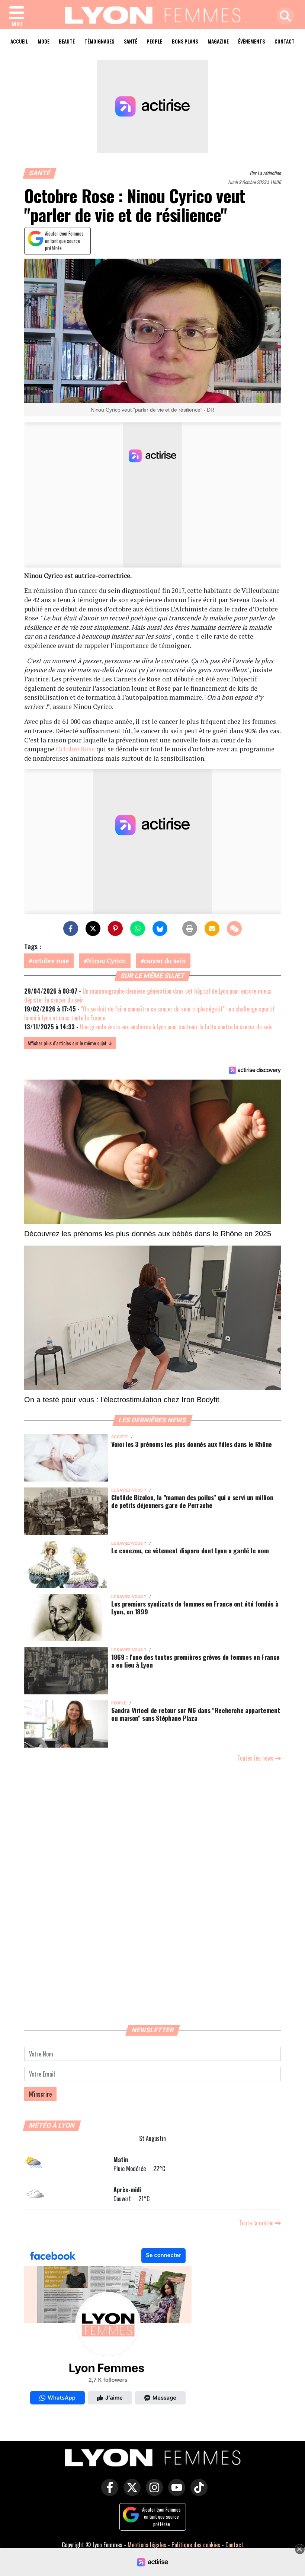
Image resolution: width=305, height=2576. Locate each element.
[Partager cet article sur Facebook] (71, 929)
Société (119, 1437)
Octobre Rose (75, 749)
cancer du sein (165, 961)
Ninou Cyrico (106, 961)
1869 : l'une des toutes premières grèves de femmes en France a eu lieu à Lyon (195, 1661)
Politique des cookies (196, 2545)
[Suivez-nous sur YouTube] (175, 2493)
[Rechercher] (283, 17)
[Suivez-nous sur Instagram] (152, 2493)
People (154, 41)
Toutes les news (256, 1758)
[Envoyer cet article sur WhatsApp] (138, 929)
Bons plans (185, 41)
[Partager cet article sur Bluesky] (160, 929)
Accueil (19, 41)
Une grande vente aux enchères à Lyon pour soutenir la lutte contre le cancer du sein (176, 1027)
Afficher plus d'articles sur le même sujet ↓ (70, 1043)
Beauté (67, 41)
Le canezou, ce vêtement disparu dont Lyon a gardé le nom (190, 1550)
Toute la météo (257, 2223)
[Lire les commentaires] (234, 929)
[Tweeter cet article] (93, 929)
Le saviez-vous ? (129, 1490)
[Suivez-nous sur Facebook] (108, 2328)
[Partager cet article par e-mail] (212, 929)
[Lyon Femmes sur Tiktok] (197, 2493)
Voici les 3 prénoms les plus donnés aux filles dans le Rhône (192, 1444)
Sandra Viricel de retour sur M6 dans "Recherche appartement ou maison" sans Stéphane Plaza (195, 1714)
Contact (285, 41)
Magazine (218, 41)
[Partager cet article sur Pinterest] (115, 929)
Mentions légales (147, 2545)
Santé (131, 41)
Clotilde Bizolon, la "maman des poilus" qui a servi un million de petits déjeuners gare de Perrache (192, 1501)
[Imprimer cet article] (190, 929)
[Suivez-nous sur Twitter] (130, 2493)
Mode (44, 41)
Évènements (251, 41)
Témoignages (99, 41)
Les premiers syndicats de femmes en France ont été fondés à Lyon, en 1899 (195, 1607)
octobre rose (51, 961)
